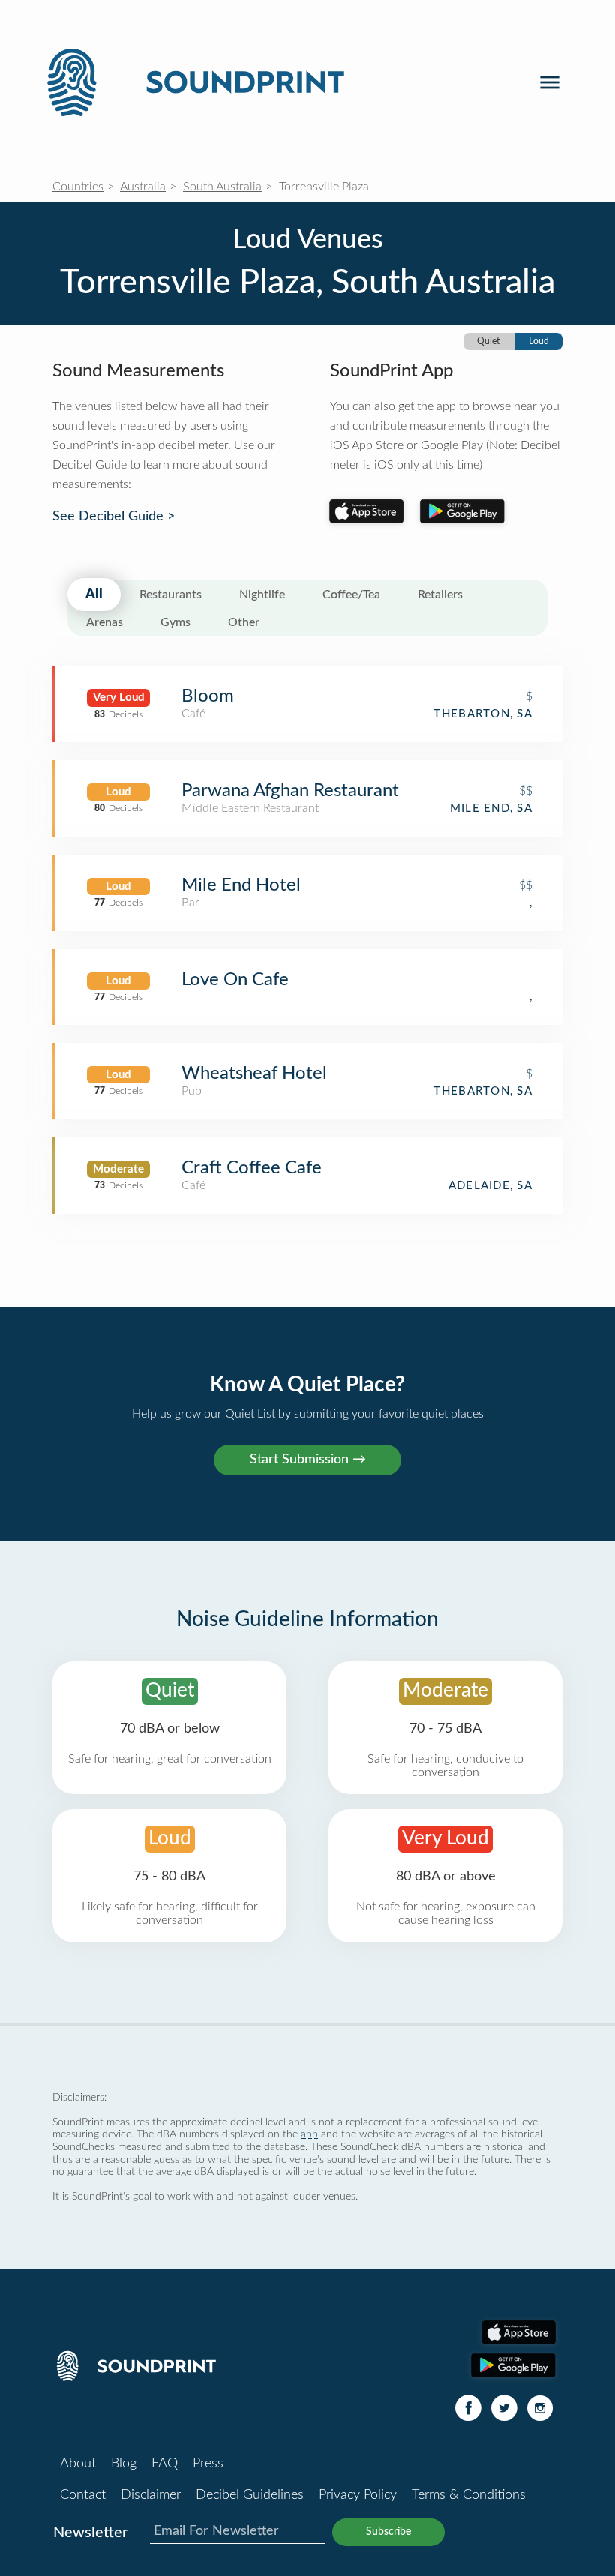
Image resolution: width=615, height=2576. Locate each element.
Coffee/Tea (351, 595)
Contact (83, 2495)
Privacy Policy (358, 2495)
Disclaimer (151, 2495)
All (94, 595)
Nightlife (262, 595)
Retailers (440, 595)
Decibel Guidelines (250, 2495)
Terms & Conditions (469, 2495)
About (78, 2464)
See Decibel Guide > (114, 517)
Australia (143, 187)
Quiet (488, 341)
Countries (78, 187)
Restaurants (171, 595)
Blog (124, 2464)
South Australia (222, 187)
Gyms (175, 622)
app (309, 2134)
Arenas (105, 622)
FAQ (165, 2464)
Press (208, 2464)
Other (244, 622)
